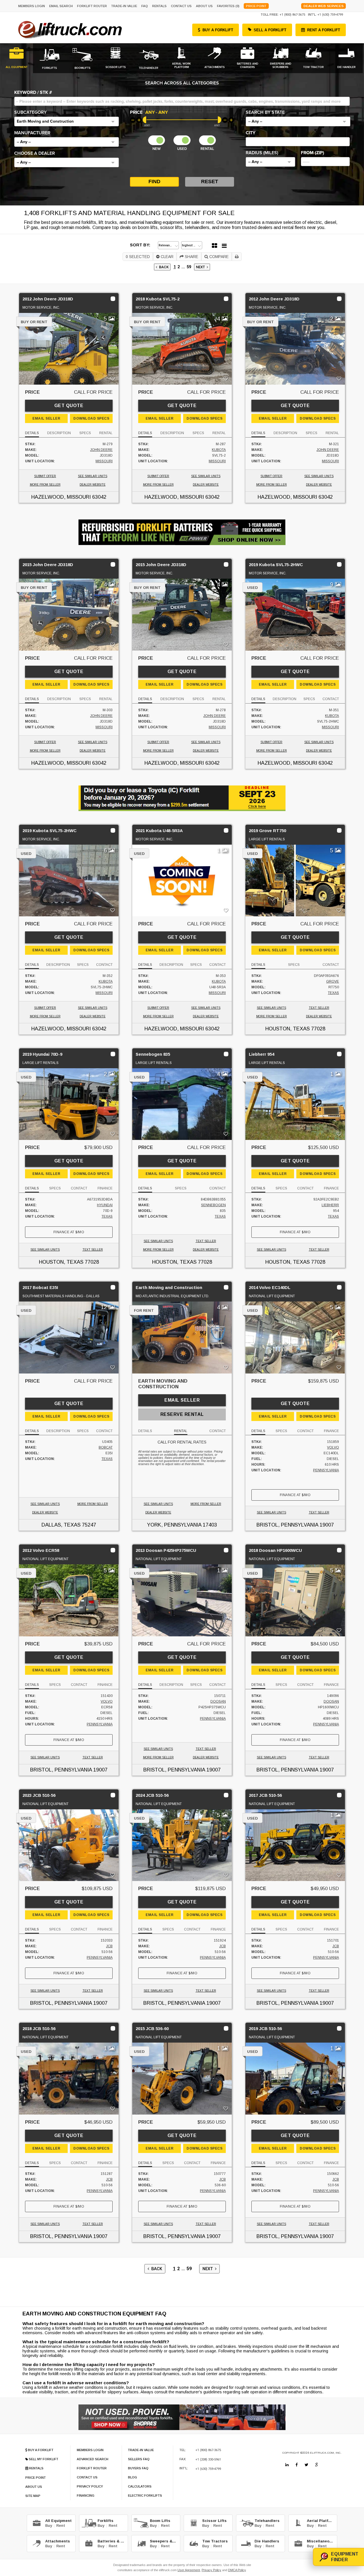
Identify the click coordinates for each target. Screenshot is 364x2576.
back (163, 267)
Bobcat (106, 1447)
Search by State (265, 112)
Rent (61, 2526)
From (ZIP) (313, 153)
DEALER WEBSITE (93, 485)
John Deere (101, 450)
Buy (49, 2526)
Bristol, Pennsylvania (287, 1525)
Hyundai (105, 1205)
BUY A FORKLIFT (218, 30)
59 (189, 267)
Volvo (333, 1447)
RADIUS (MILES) (262, 153)
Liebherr (330, 1205)
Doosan (218, 1701)
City (251, 133)
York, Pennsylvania (174, 1525)
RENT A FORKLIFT (324, 30)
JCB (109, 1946)
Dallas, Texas (61, 1525)
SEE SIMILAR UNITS (93, 476)
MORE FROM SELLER (45, 485)
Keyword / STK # (33, 92)
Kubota (219, 450)
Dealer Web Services (323, 6)
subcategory (30, 112)
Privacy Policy (211, 2570)
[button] (67, 121)
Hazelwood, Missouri (61, 497)
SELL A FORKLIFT (270, 30)
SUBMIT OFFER (45, 476)
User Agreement (189, 2570)
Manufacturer (32, 133)
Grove (333, 981)
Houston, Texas (288, 1029)
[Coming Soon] (287, 2465)
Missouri (104, 461)
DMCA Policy (237, 2570)
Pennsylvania (326, 1470)
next (201, 267)
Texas (333, 993)
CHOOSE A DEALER (35, 153)
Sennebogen (213, 1205)
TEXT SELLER (319, 1008)
